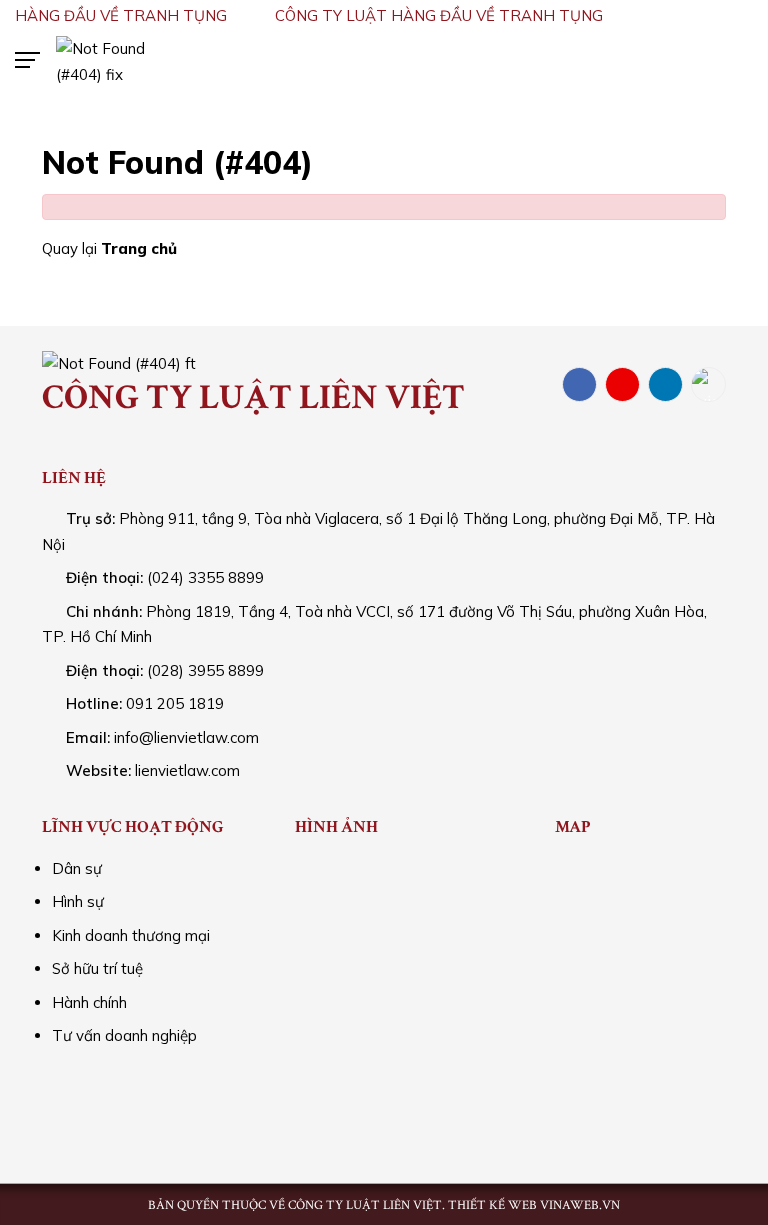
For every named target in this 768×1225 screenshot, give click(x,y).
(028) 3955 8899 (205, 670)
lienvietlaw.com (187, 770)
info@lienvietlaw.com (186, 737)
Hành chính (89, 1002)
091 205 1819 (175, 703)
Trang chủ (139, 248)
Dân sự (77, 868)
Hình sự (78, 901)
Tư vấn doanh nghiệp (124, 1035)
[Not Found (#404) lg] (120, 60)
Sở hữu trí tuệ (97, 968)
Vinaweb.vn (580, 1205)
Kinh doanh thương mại (131, 935)
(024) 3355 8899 (205, 577)
